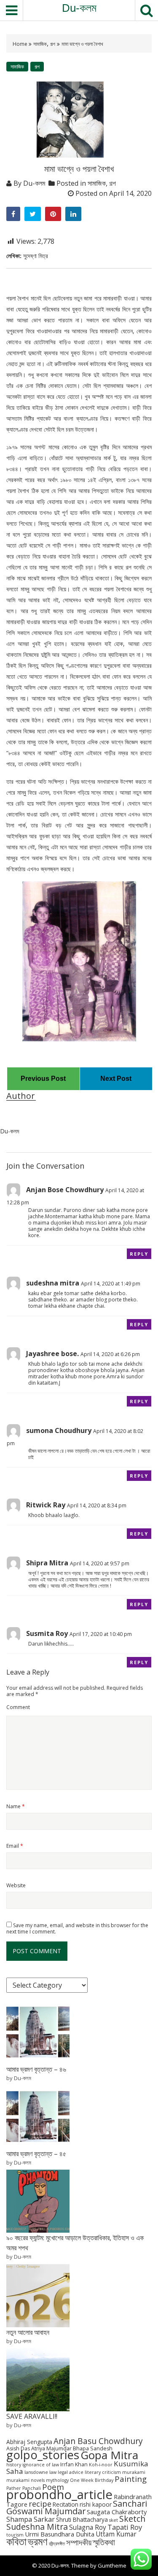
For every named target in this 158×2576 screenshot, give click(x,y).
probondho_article (59, 2494)
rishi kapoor (96, 2504)
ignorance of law (41, 2465)
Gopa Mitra (109, 2455)
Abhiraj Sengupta (29, 2442)
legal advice (71, 2472)
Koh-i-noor (101, 2465)
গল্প (53, 44)
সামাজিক (40, 44)
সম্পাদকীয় (79, 2542)
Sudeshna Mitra (37, 2527)
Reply (139, 1254)
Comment (18, 1707)
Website (16, 1885)
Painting (131, 2479)
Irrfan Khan (74, 2464)
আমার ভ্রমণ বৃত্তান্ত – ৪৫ (36, 2154)
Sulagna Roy (88, 2527)
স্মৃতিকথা (104, 2542)
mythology (57, 2480)
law (53, 2472)
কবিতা (16, 2541)
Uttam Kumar (116, 2534)
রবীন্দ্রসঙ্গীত (57, 2544)
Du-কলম (79, 8)
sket (114, 2520)
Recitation (66, 2504)
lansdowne (36, 2472)
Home (21, 44)
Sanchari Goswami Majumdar (77, 2507)
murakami (134, 2472)
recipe (40, 2504)
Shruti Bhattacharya (82, 2519)
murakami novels (25, 2480)
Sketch (132, 2519)
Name (16, 1806)
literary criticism (103, 2472)
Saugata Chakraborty (117, 2512)
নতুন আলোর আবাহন (28, 2332)
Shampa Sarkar (31, 2519)
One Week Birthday (92, 2480)
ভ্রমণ (38, 2541)
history (14, 2465)
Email (15, 1846)
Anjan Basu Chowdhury (98, 2441)
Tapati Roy (125, 2527)
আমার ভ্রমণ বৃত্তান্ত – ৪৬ (36, 2069)
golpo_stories (43, 2455)
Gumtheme (112, 2565)
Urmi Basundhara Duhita (60, 2534)
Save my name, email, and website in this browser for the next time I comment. (77, 1928)
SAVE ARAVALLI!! (32, 2416)
